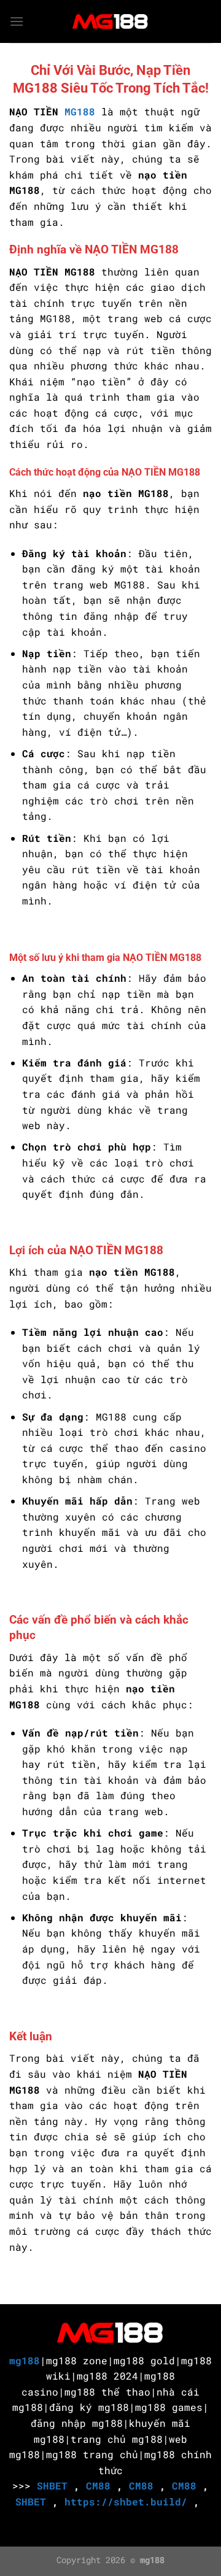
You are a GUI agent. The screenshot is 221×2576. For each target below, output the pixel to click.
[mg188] (110, 21)
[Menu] (17, 21)
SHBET (52, 2485)
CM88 (98, 2485)
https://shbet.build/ (126, 2501)
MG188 (80, 111)
